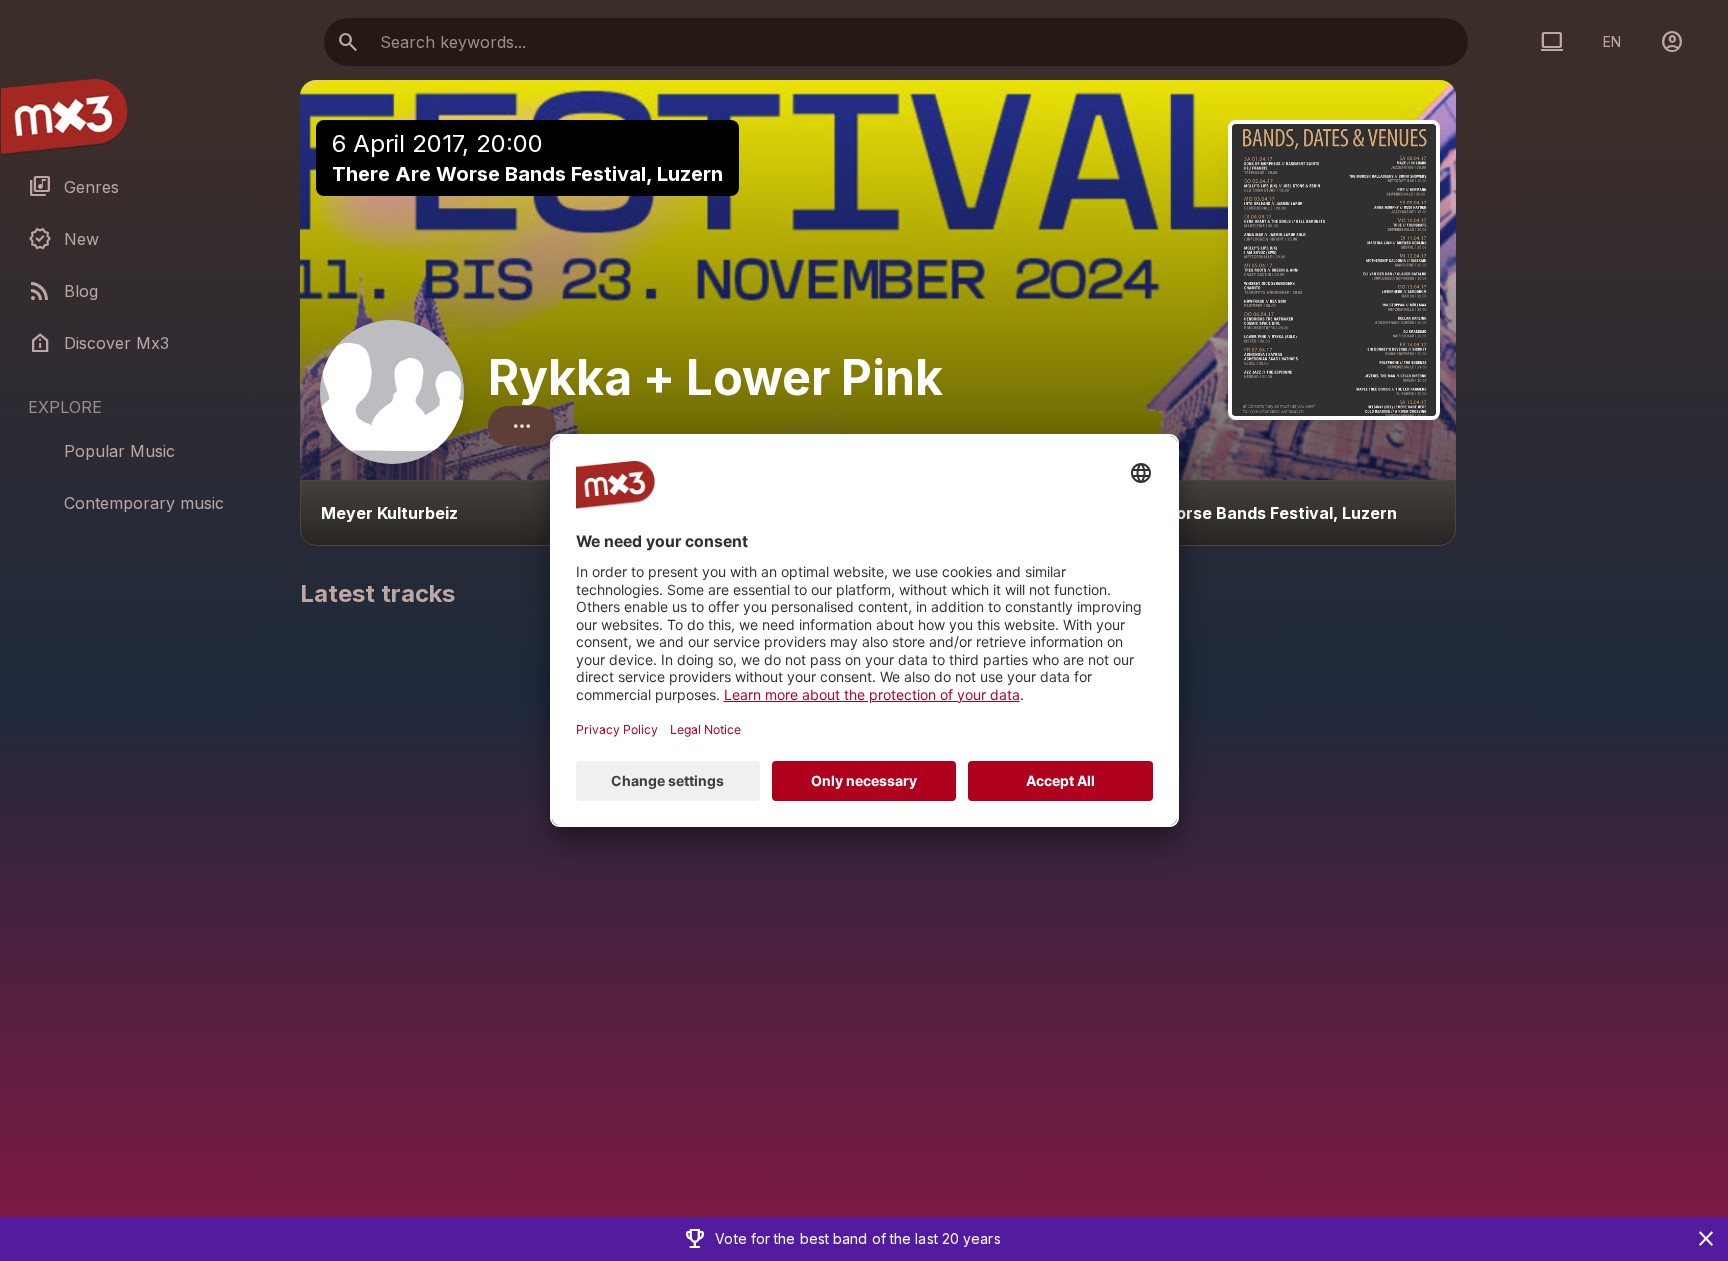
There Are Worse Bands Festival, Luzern (527, 174)
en (1612, 41)
